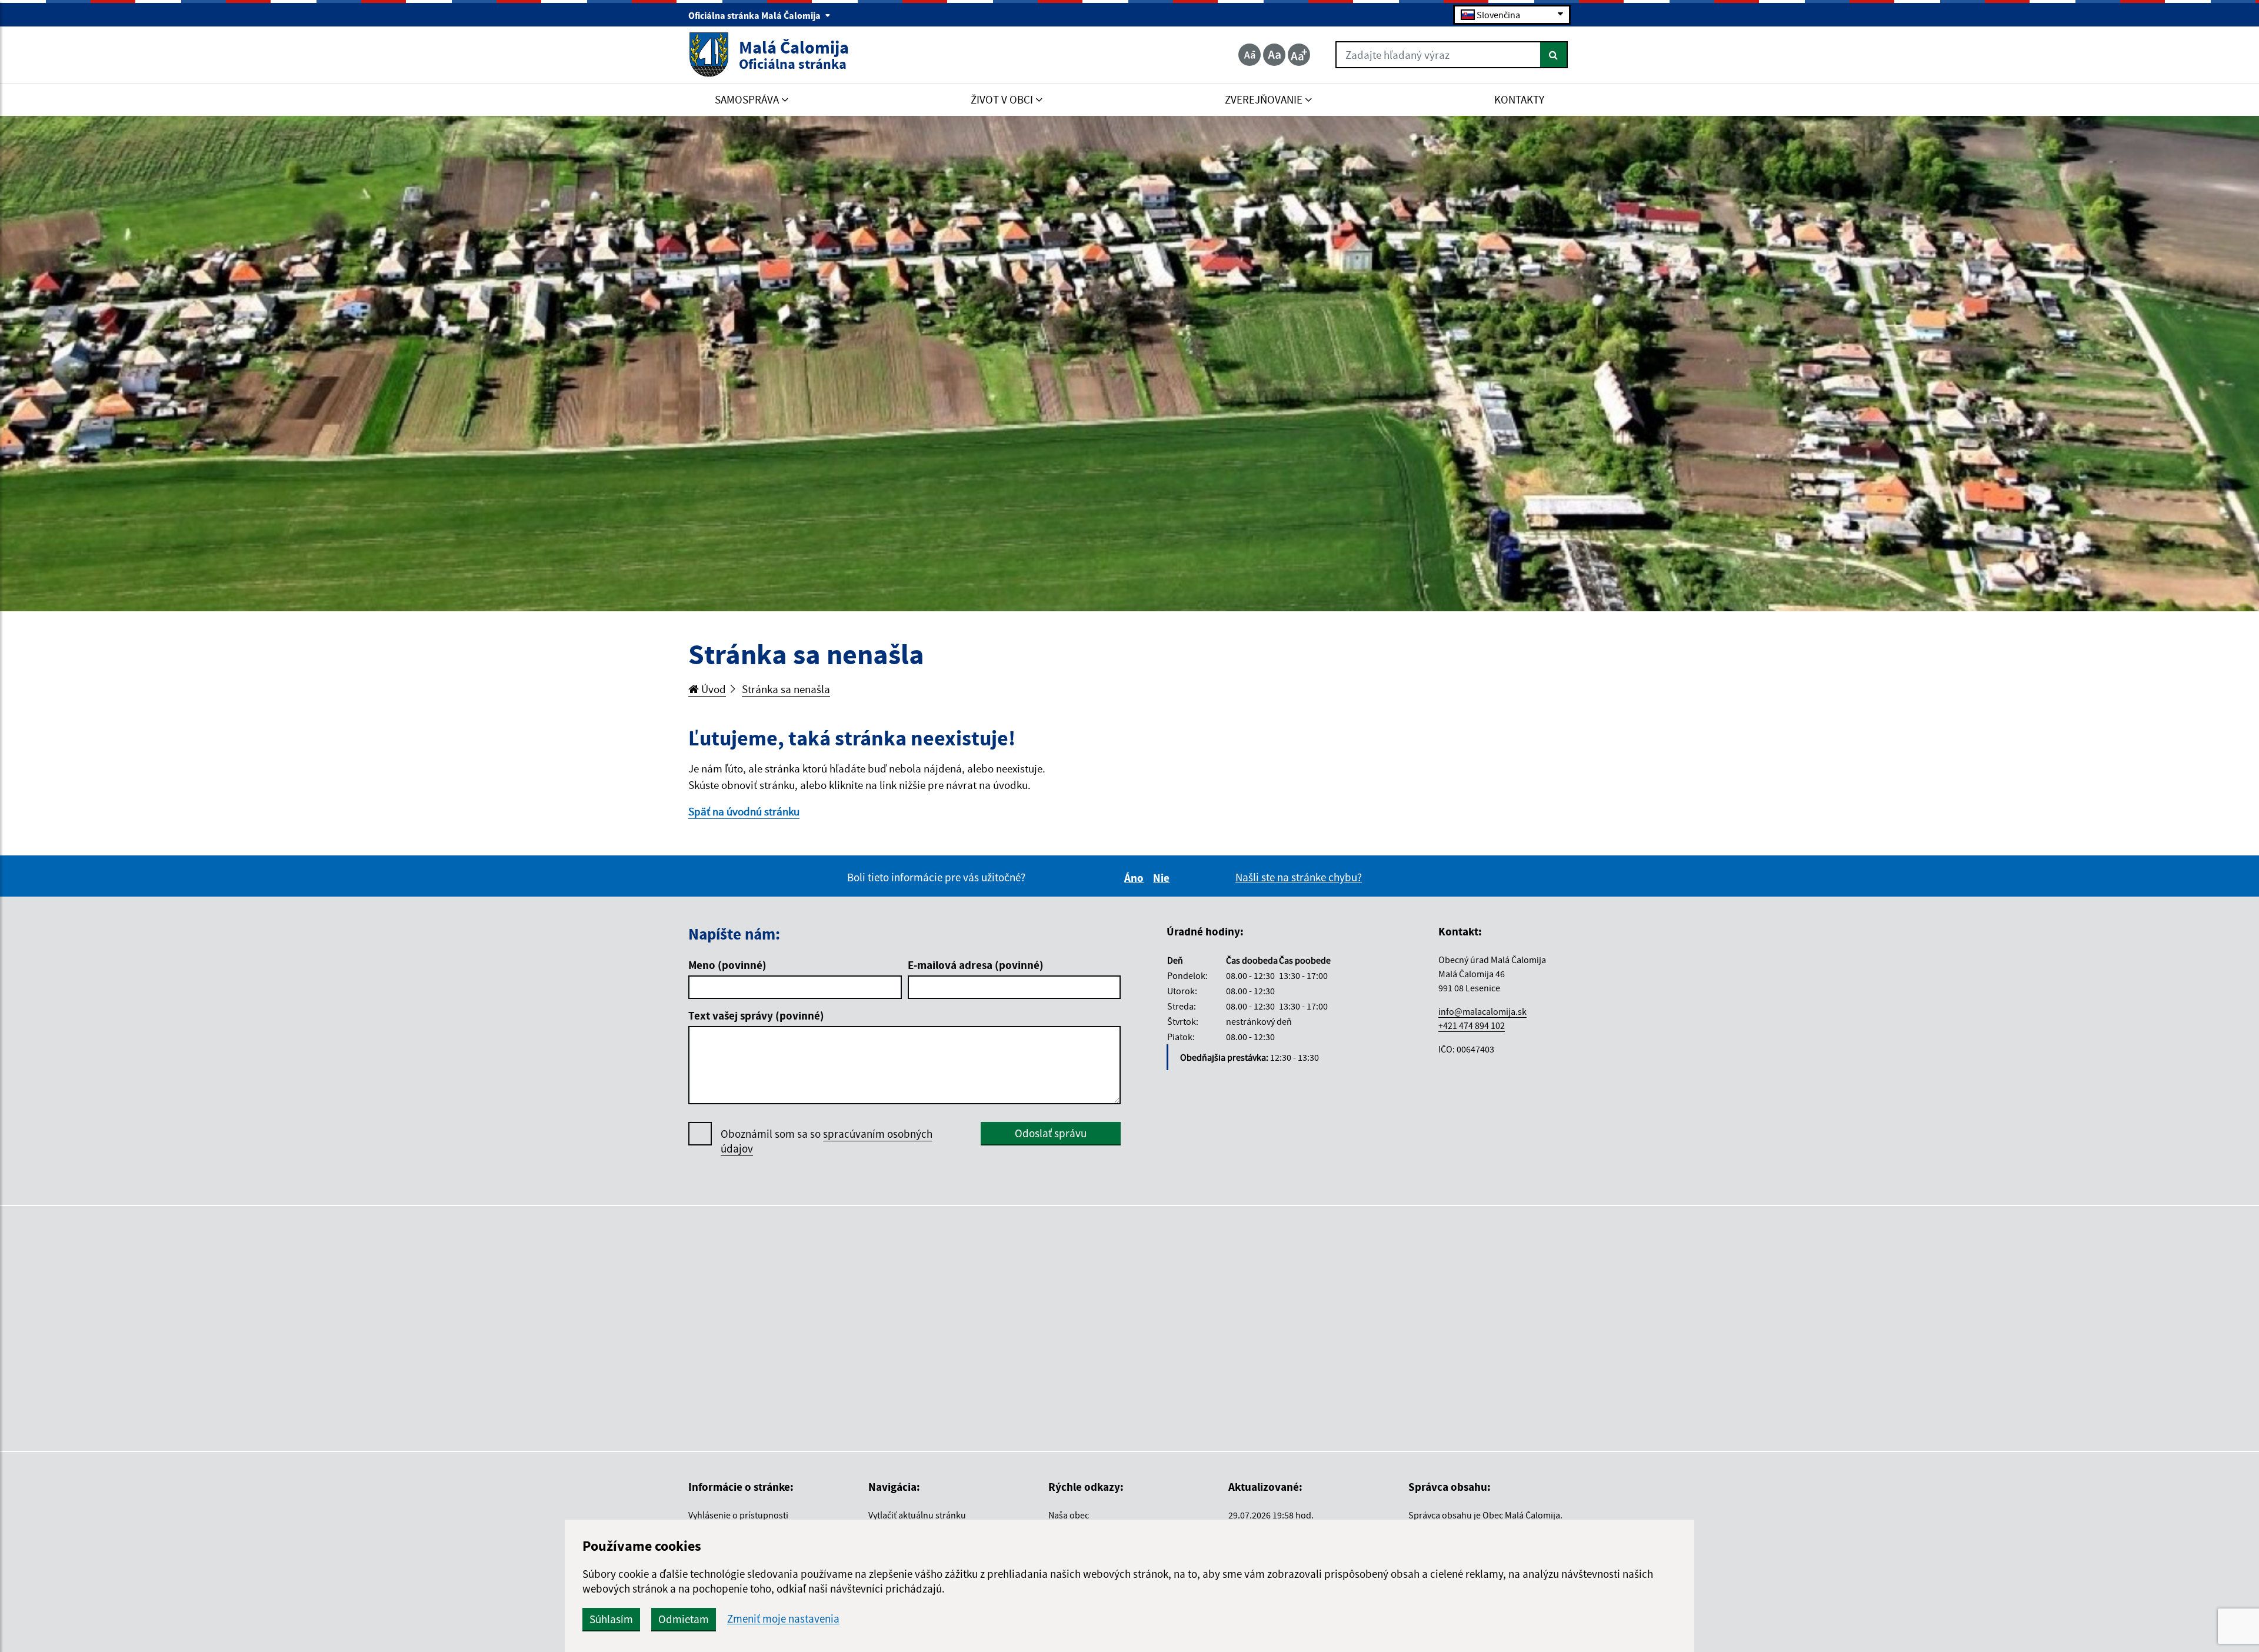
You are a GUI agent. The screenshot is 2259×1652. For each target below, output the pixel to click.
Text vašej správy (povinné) (756, 1015)
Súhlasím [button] (611, 1619)
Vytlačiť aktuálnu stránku (917, 1515)
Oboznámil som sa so (827, 1141)
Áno (1136, 878)
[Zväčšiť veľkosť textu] (1299, 55)
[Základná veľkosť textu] (1274, 55)
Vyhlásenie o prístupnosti (738, 1515)
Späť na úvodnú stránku (744, 811)
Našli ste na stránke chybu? (1299, 877)
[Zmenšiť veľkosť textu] (1250, 55)
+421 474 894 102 (1472, 1025)
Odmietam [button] (684, 1619)
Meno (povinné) (727, 965)
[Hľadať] (1554, 55)
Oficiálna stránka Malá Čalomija (755, 15)
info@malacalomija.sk (1482, 1011)
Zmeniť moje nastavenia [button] (783, 1619)
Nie (1163, 878)
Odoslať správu (1051, 1133)
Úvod (712, 689)
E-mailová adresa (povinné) (976, 965)
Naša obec (1069, 1515)
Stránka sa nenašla (786, 689)
